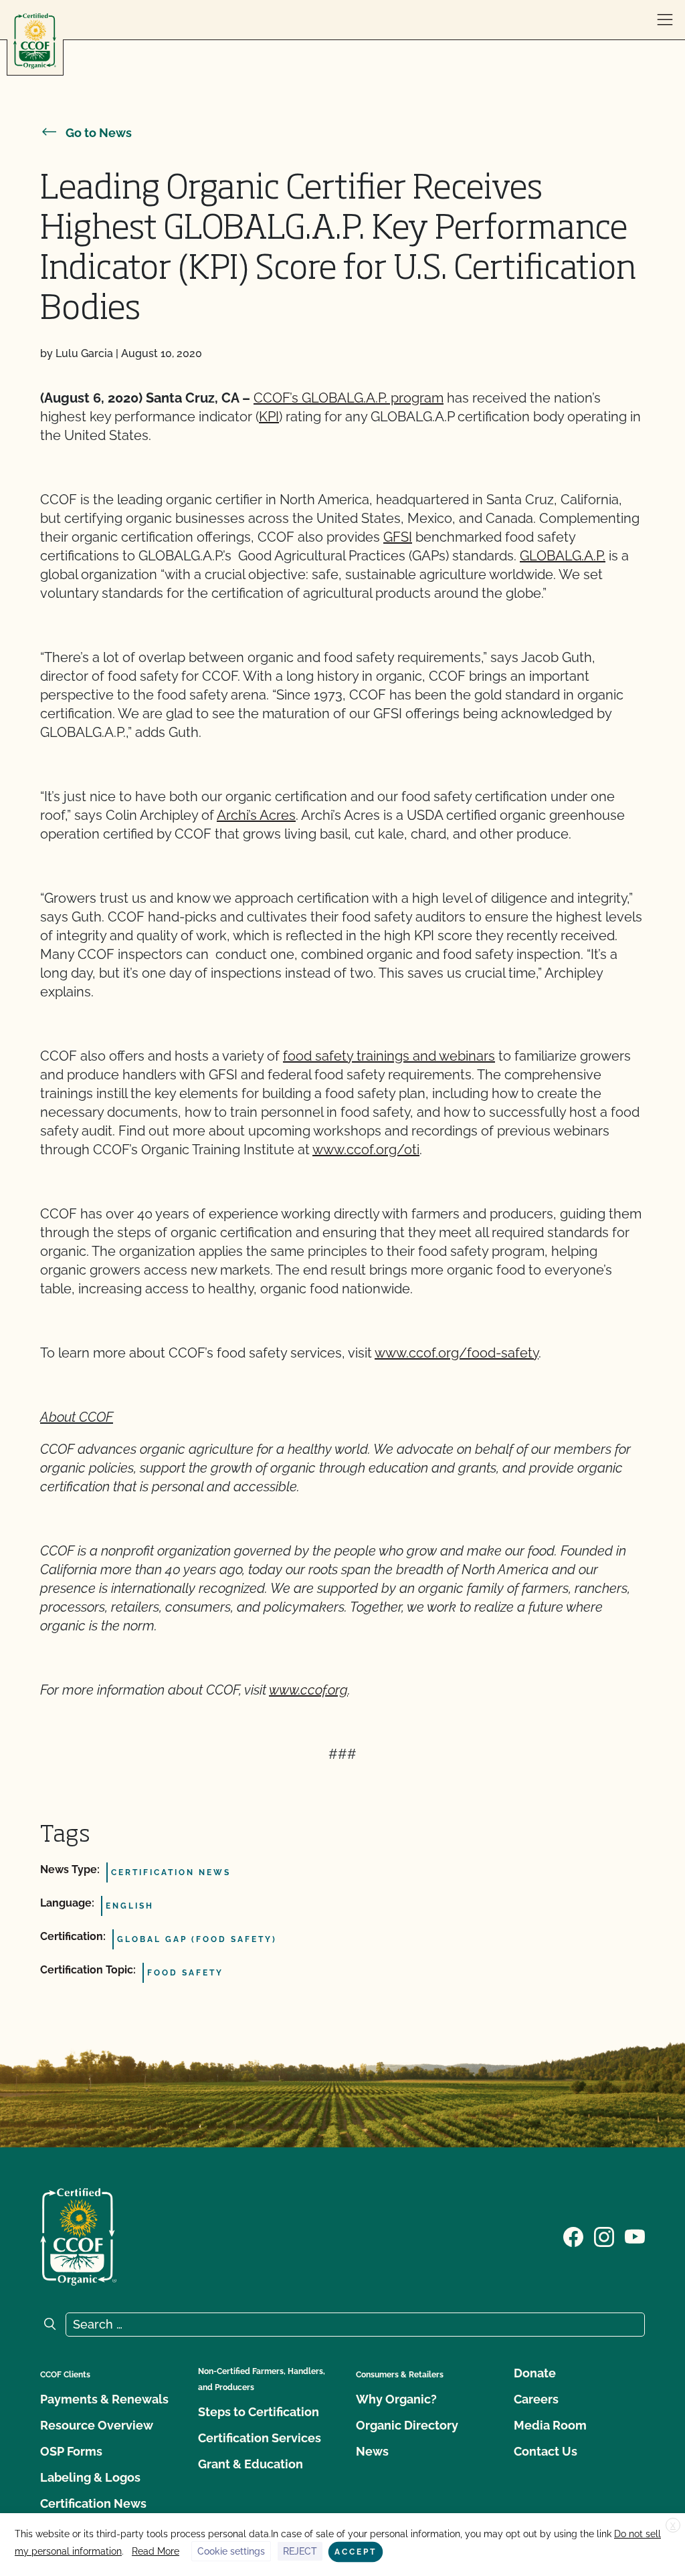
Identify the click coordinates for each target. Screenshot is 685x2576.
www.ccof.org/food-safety (457, 1353)
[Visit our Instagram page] (604, 2236)
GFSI (398, 537)
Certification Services (260, 2438)
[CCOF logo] (35, 41)
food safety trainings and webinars (389, 1056)
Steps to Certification (259, 2412)
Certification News (93, 2503)
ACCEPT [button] (356, 2552)
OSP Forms (71, 2451)
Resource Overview (97, 2425)
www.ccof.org (308, 1690)
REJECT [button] (300, 2551)
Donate (535, 2373)
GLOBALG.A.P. (563, 556)
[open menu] (665, 20)
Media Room (550, 2425)
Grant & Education (251, 2464)
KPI (269, 417)
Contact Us (546, 2451)
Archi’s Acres (256, 815)
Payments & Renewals (104, 2399)
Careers (536, 2399)
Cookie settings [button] (231, 2551)
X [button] (673, 2526)
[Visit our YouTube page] (635, 2236)
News (372, 2451)
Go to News (99, 133)
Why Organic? (396, 2399)
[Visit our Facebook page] (573, 2236)
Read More (156, 2551)
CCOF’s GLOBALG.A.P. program (349, 398)
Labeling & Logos (90, 2477)
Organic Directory (407, 2425)
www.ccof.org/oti (366, 1150)
